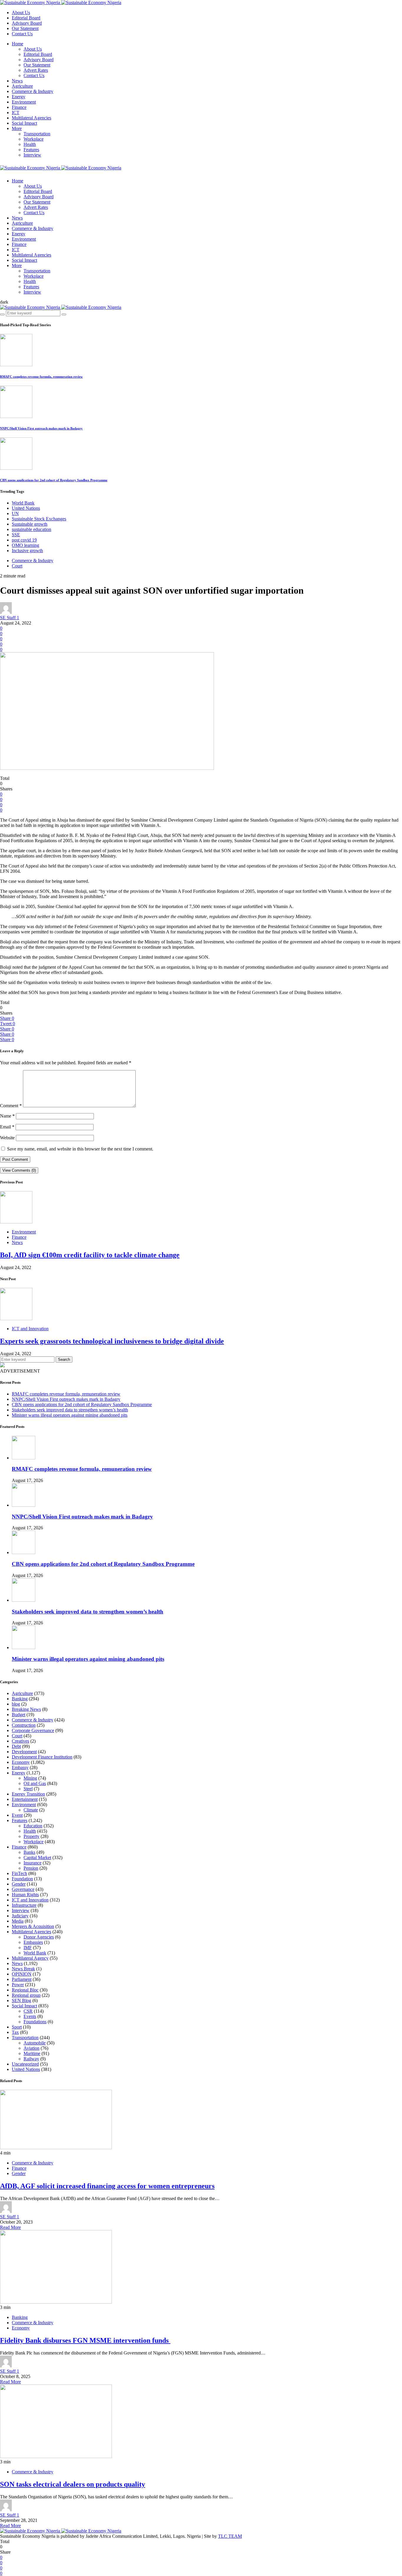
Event (17, 1815)
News (17, 81)
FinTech (19, 1873)
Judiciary (20, 1916)
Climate (31, 1810)
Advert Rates (36, 70)
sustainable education (31, 529)
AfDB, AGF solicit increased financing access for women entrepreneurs (107, 2186)
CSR (28, 2011)
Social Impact (24, 123)
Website (7, 1138)
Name (7, 1116)
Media (18, 1921)
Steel (28, 1789)
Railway (31, 2059)
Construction (24, 1725)
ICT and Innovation (30, 1329)
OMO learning (25, 545)
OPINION (22, 1974)
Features (31, 150)
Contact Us (22, 34)
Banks (29, 1852)
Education (33, 1826)
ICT (16, 113)
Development (24, 1752)
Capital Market (37, 1858)
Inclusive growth (27, 551)
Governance (23, 1889)
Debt (16, 1746)
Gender (19, 1884)
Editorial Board (26, 18)
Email (7, 1127)
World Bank (23, 503)
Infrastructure (24, 1905)
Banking (20, 1699)
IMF (28, 1948)
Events (30, 2016)
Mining (30, 1778)
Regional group (26, 1995)
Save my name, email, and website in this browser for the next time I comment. (80, 1149)
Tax (15, 2032)
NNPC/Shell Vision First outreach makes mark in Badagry (41, 428)
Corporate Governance (33, 1730)
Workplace (34, 139)
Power (18, 1985)
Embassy (20, 1767)
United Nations (26, 508)
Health (30, 144)
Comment (11, 1106)
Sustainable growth (30, 524)
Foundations (35, 2022)
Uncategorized (25, 2064)
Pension (31, 1868)
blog (16, 1704)
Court (17, 566)
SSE (16, 535)
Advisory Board (27, 23)
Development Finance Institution (42, 1757)
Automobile (35, 2043)
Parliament (22, 1979)
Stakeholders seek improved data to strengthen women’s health (70, 1410)
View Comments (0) (19, 1170)
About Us (21, 13)
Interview (32, 155)
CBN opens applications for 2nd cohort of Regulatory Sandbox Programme (54, 480)
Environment (24, 102)
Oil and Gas (35, 1783)
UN (15, 513)
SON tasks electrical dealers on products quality (73, 2484)
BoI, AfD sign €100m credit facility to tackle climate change (90, 1255)
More (17, 128)
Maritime (32, 2053)
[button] (4, 302)
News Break (23, 1969)
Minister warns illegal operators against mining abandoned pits (70, 1415)
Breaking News (26, 1709)
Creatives (20, 1741)
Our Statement (25, 28)
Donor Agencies (39, 1937)
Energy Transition (28, 1794)
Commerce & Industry (33, 91)
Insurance (33, 1863)
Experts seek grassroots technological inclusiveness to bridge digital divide (112, 1341)
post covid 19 (24, 540)
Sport (17, 2027)
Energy (19, 97)
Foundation (22, 1879)
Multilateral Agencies (31, 118)
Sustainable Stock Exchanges (39, 519)
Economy (21, 1762)
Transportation (37, 134)
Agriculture (22, 86)
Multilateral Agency (30, 1958)
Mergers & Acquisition (33, 1926)
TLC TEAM (230, 2536)
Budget (19, 1715)
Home (18, 44)
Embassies (33, 1942)
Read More (10, 2227)
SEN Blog (21, 2000)
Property (31, 1836)
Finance (19, 107)
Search (64, 1359)
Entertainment (25, 1799)
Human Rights (25, 1895)
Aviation (31, 2048)
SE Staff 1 (10, 618)
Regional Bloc (25, 1990)
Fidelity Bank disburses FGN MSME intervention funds (85, 2340)
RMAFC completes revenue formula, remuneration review (41, 377)
